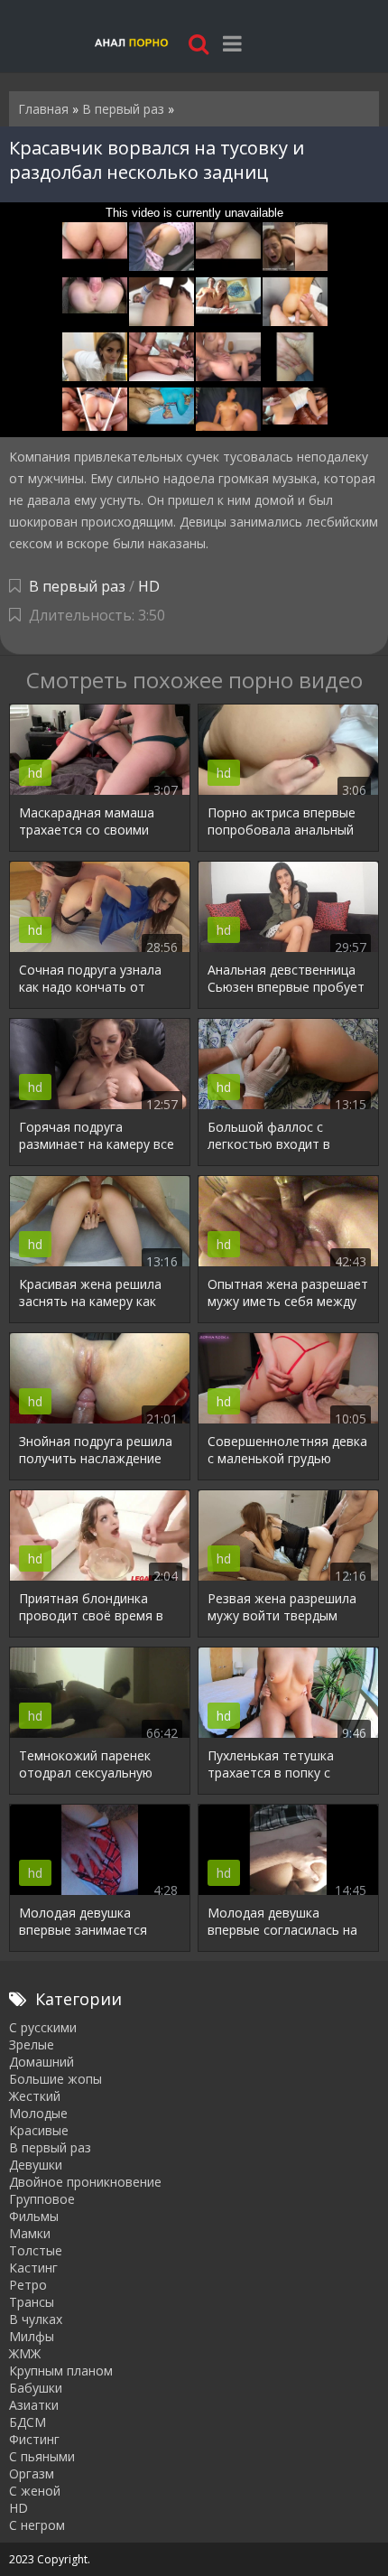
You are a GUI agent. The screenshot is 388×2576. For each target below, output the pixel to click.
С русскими (43, 2027)
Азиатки (34, 2405)
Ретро (28, 2285)
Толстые (36, 2250)
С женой (35, 2491)
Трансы (32, 2302)
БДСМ (28, 2422)
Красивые (39, 2130)
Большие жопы (55, 2079)
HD (149, 586)
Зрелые (32, 2044)
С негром (37, 2525)
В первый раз (77, 586)
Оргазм (32, 2473)
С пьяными (42, 2456)
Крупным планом (61, 2371)
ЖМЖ (25, 2353)
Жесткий (35, 2096)
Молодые (38, 2113)
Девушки (36, 2165)
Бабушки (36, 2388)
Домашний (42, 2062)
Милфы (32, 2336)
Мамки (30, 2233)
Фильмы (34, 2216)
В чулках (36, 2319)
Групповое (42, 2199)
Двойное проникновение (85, 2182)
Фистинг (34, 2439)
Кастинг (33, 2268)
